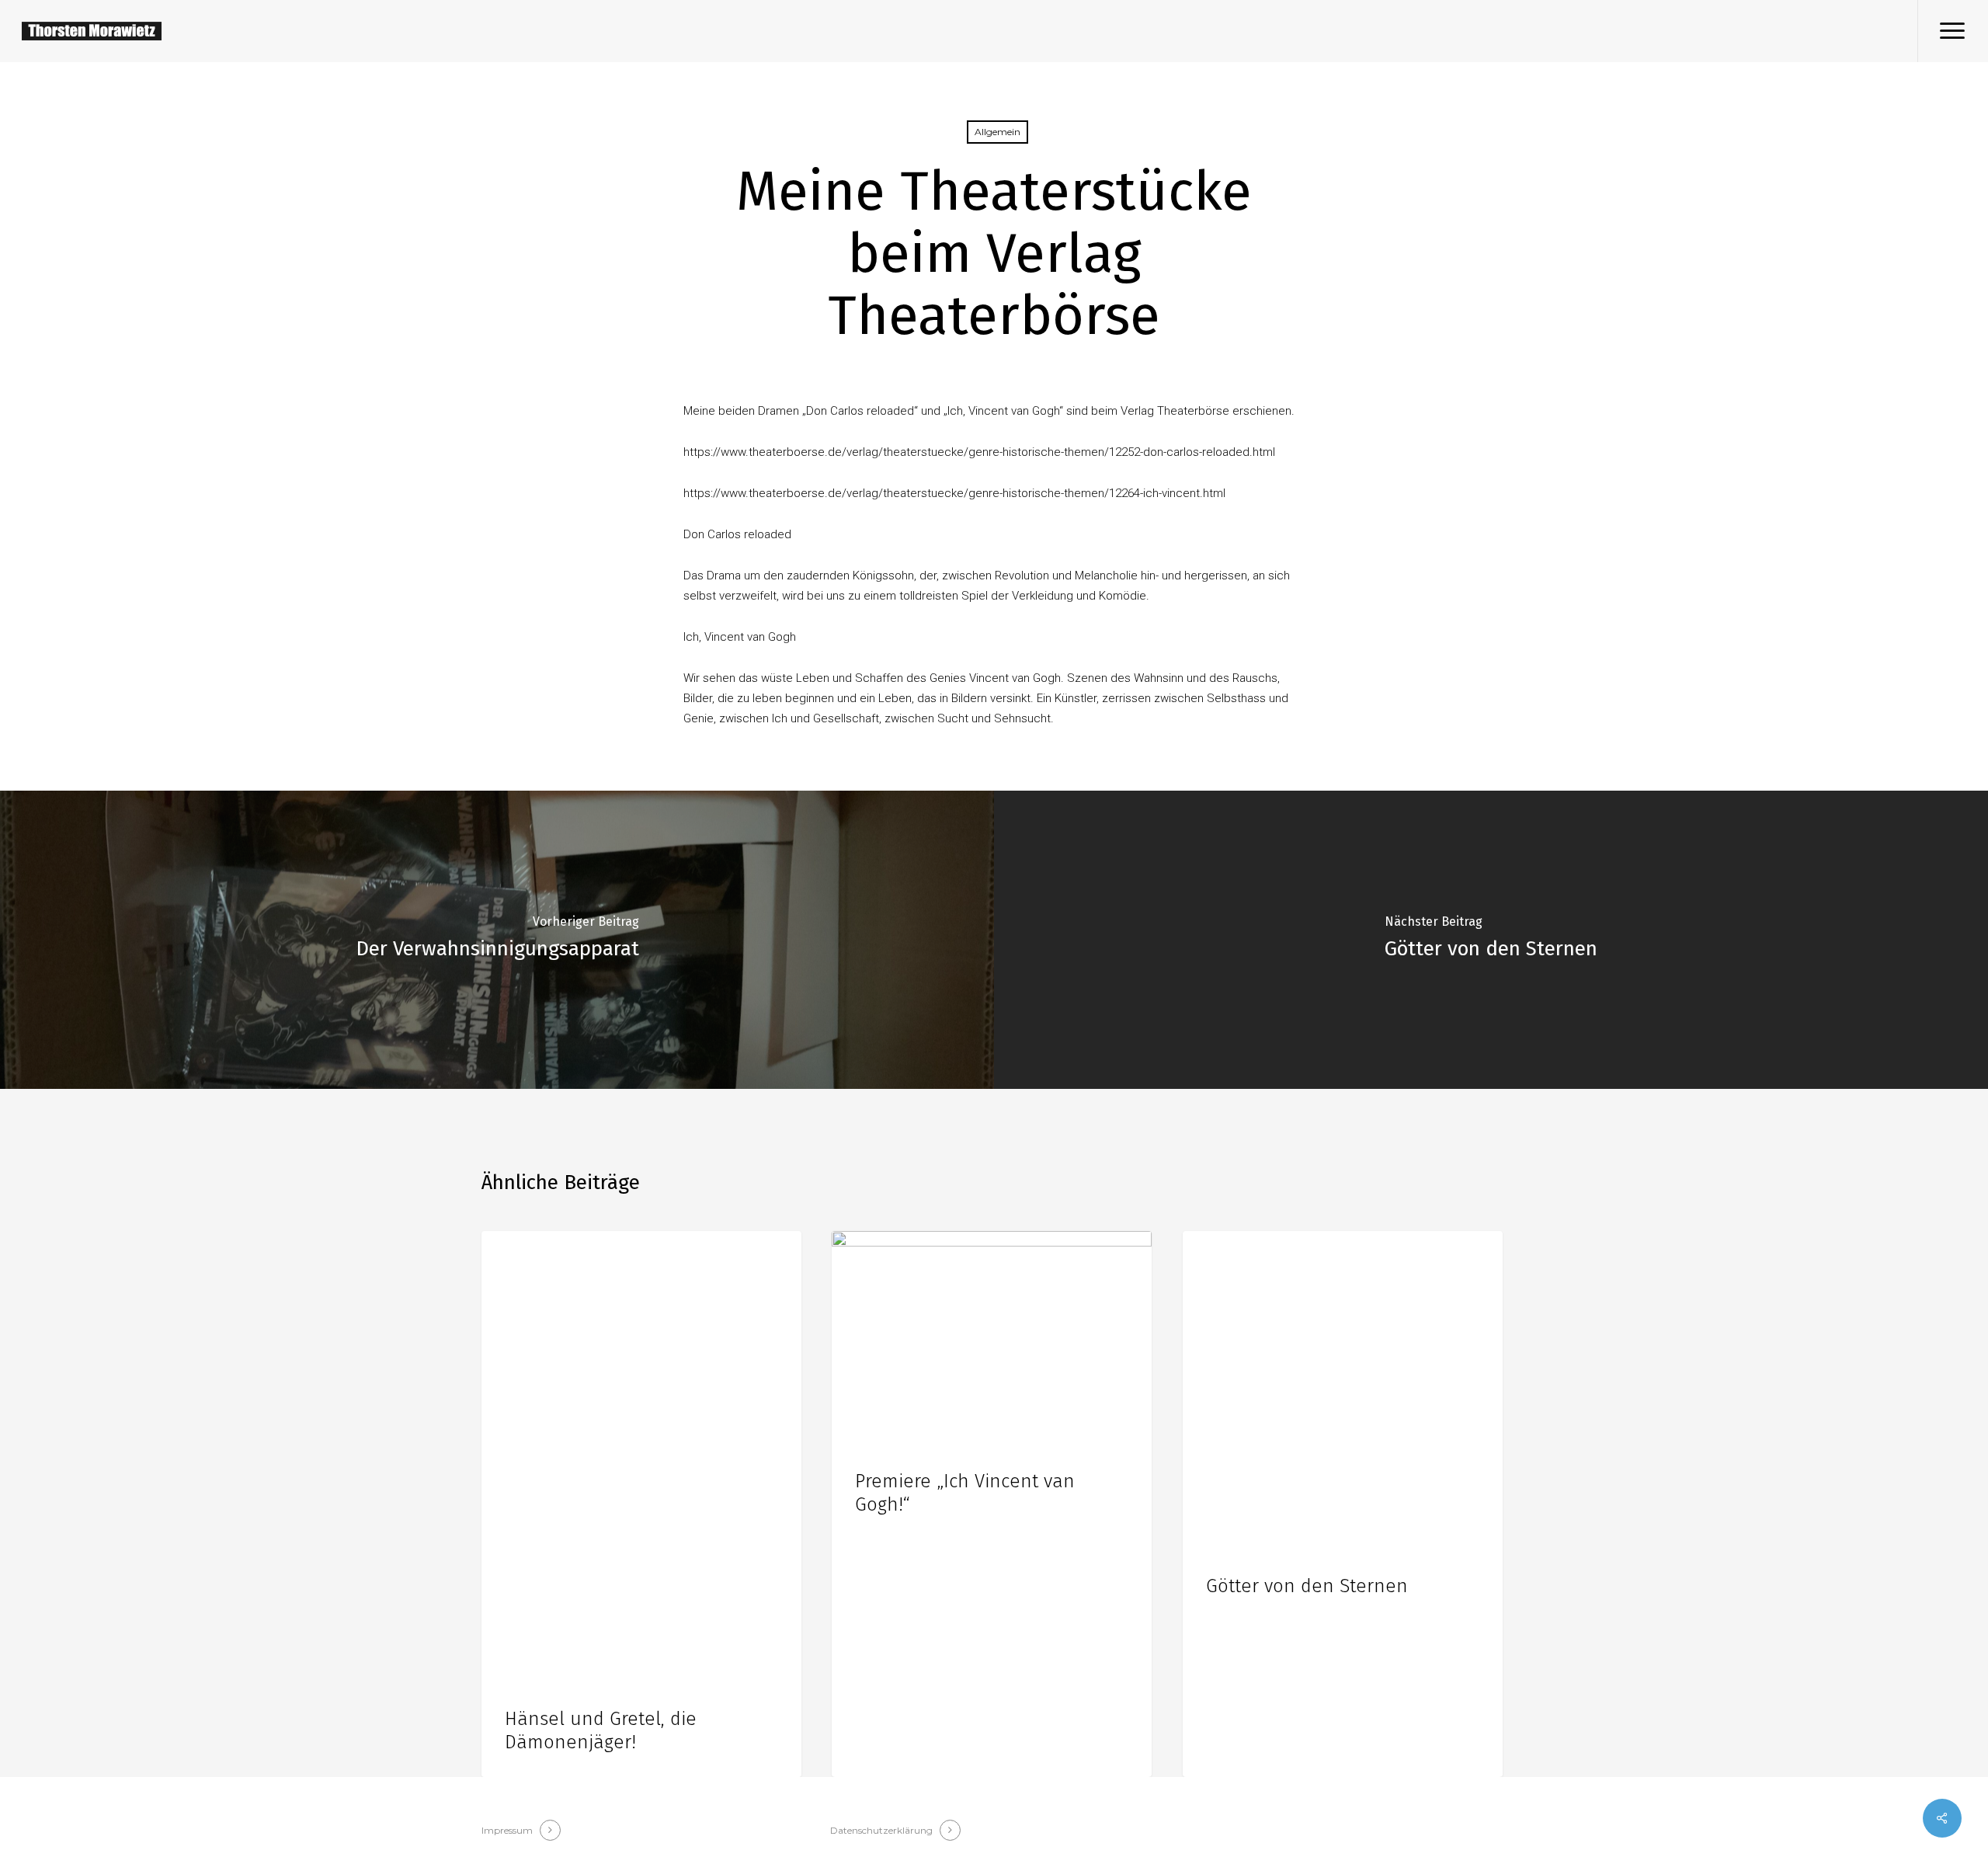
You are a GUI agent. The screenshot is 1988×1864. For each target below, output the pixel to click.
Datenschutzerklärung (881, 1830)
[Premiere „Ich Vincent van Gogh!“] (992, 1504)
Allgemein (997, 132)
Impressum (507, 1830)
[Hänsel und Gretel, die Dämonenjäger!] (641, 1504)
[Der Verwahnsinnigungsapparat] (497, 940)
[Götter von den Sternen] (1491, 940)
